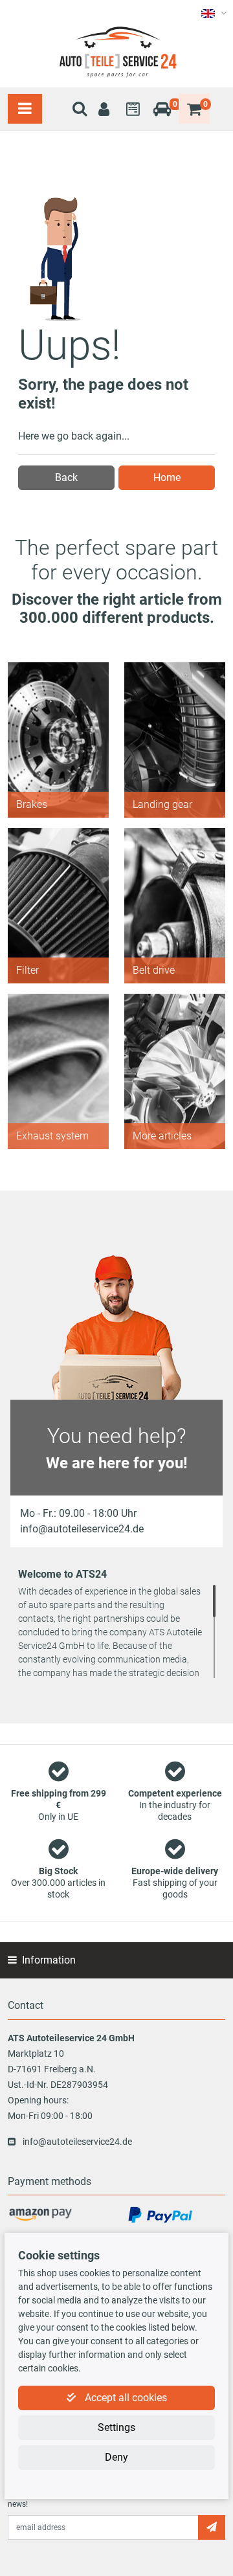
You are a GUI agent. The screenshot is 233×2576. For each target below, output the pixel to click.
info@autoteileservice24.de (77, 2142)
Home (167, 477)
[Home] (116, 52)
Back (66, 477)
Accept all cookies (125, 2398)
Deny (116, 2457)
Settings (116, 2427)
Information (49, 1960)
